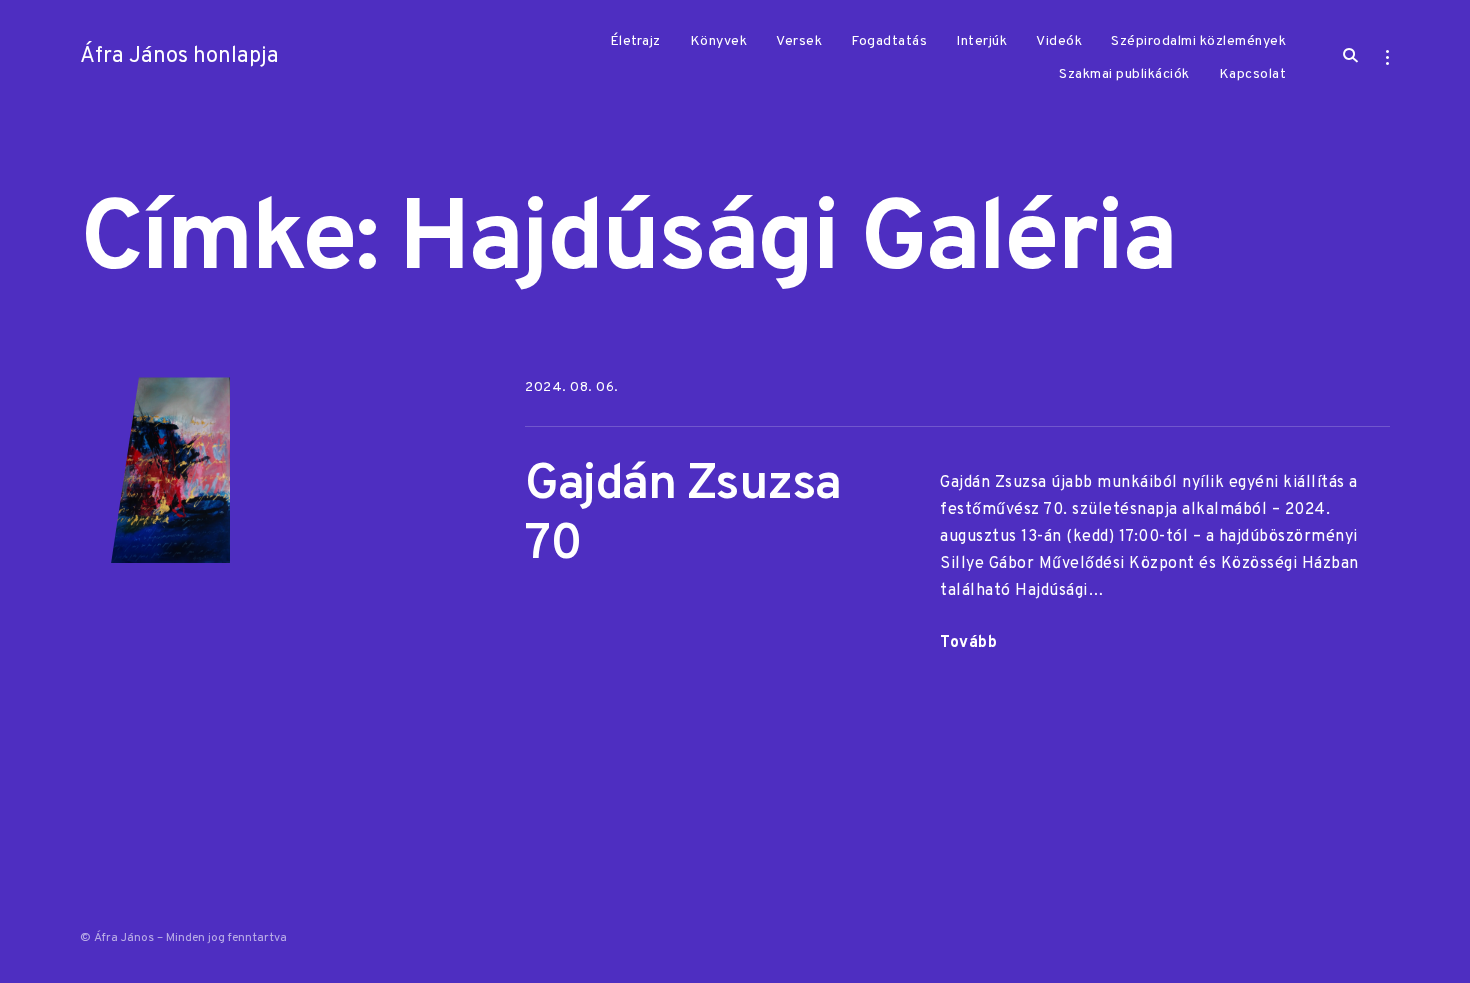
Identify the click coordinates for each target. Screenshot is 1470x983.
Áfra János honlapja (179, 56)
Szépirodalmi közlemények (1198, 41)
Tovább (968, 645)
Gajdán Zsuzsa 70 (683, 515)
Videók (1059, 41)
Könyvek (719, 41)
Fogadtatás (889, 41)
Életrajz (635, 41)
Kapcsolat (1253, 74)
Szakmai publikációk (1124, 74)
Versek (799, 41)
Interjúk (981, 41)
